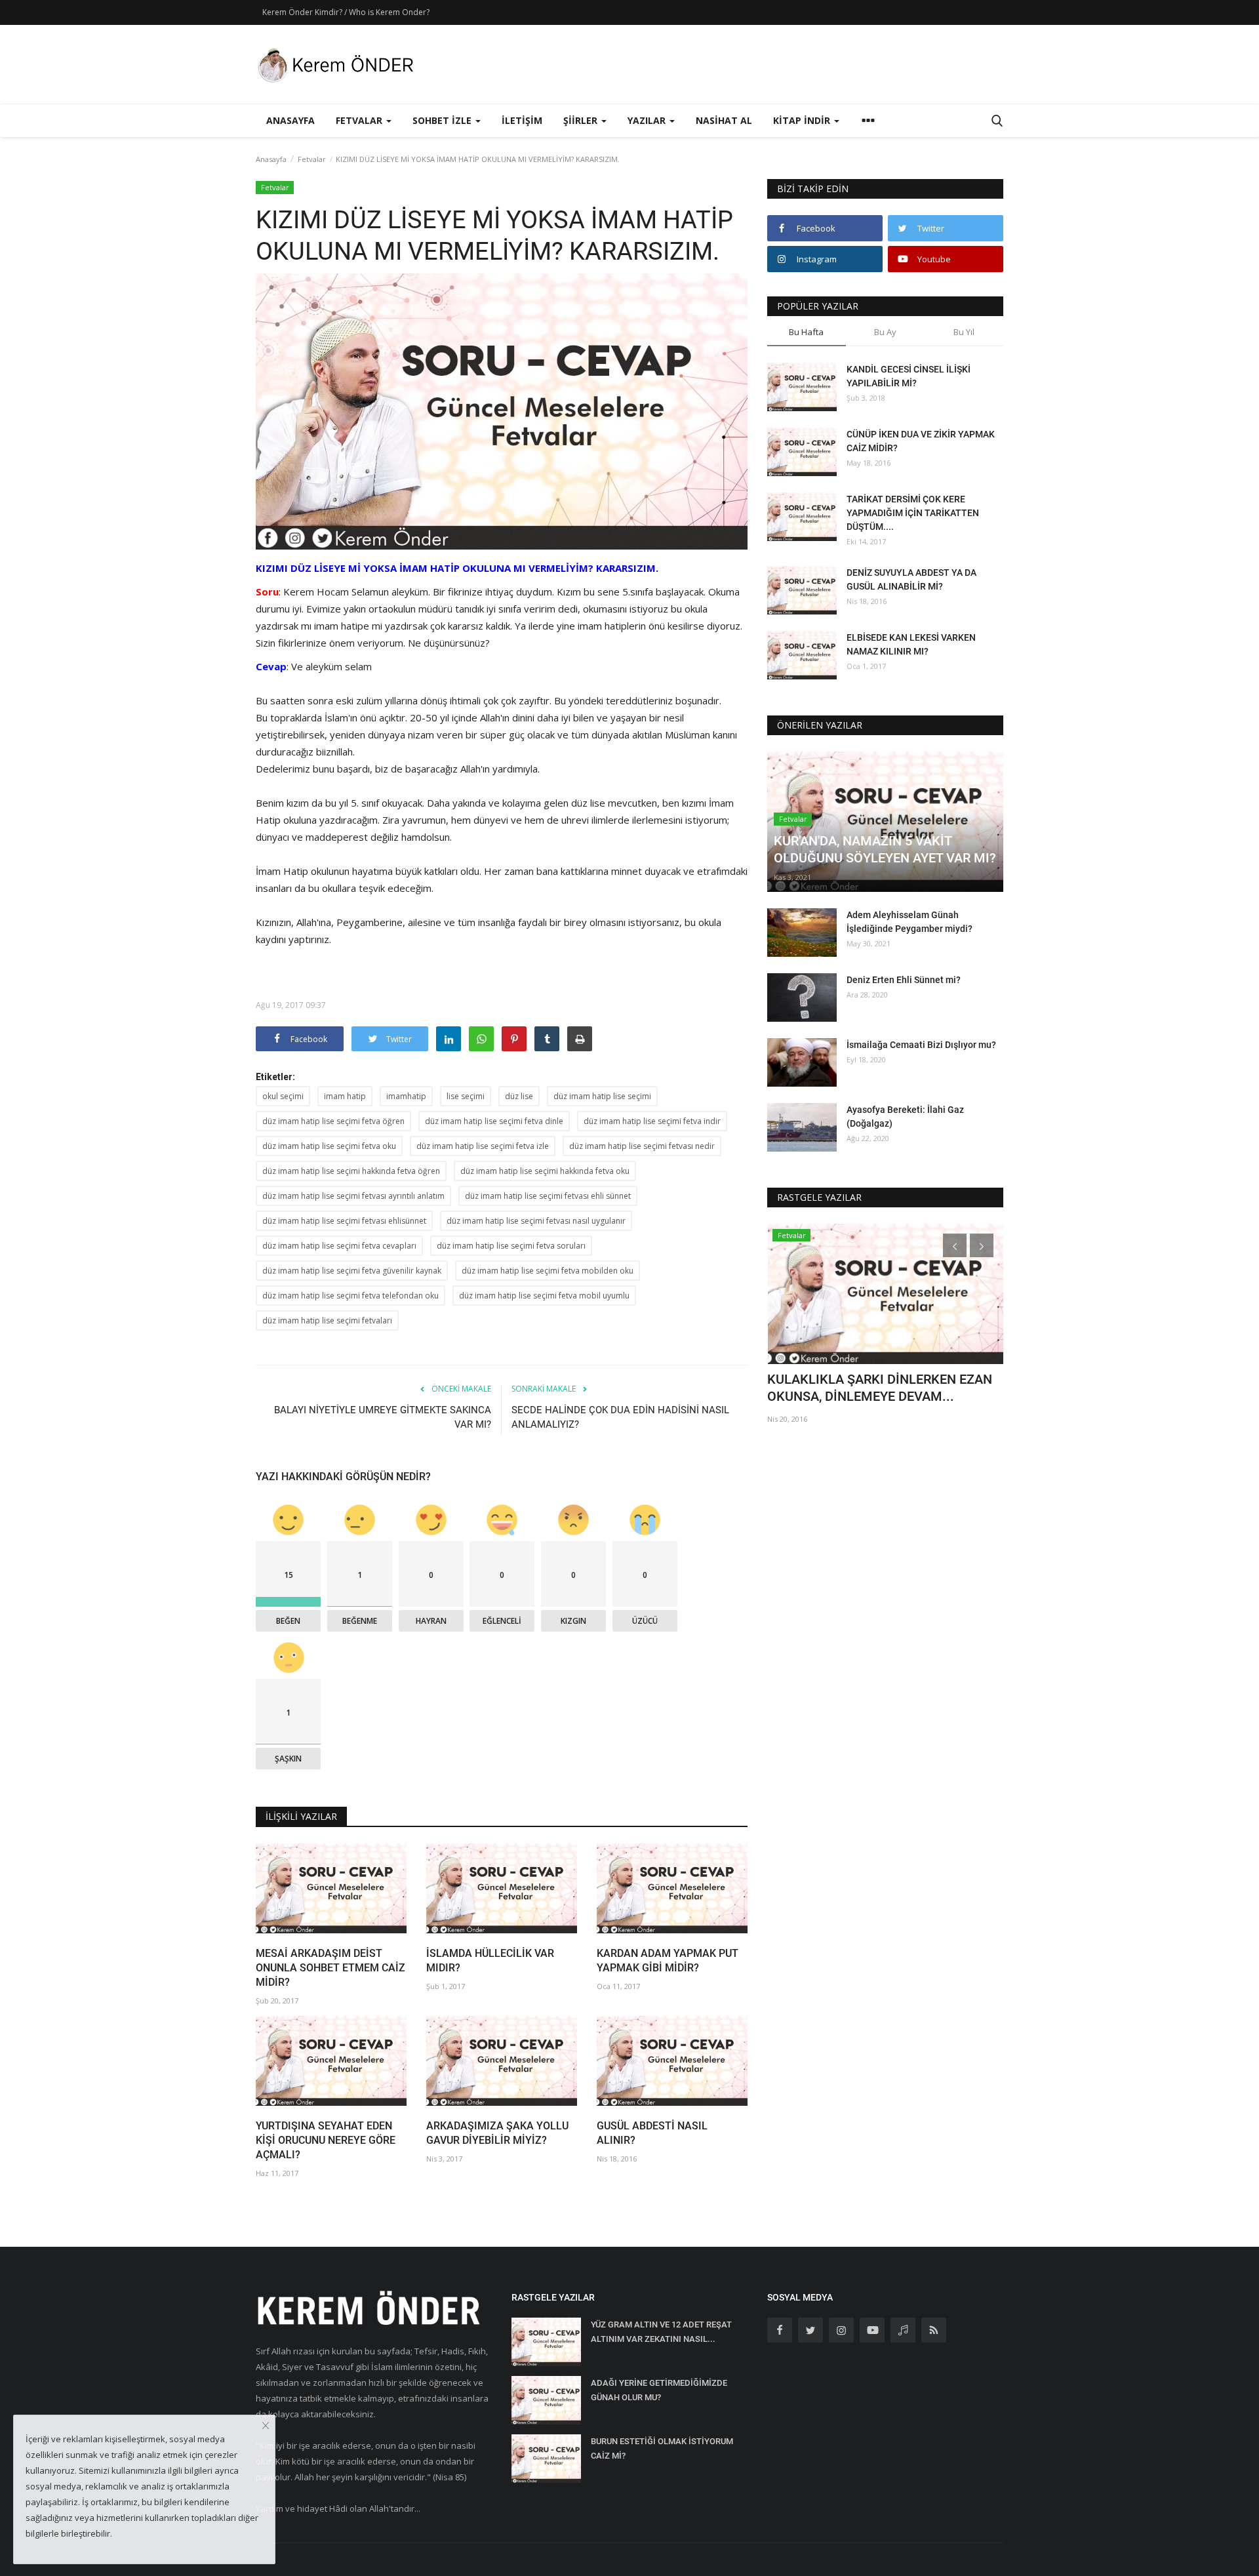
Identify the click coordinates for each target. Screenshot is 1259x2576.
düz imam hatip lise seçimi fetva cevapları (339, 1246)
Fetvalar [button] (360, 120)
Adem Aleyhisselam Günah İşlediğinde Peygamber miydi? (909, 922)
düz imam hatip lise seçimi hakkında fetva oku (545, 1171)
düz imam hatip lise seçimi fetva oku (329, 1146)
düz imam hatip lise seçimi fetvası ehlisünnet (344, 1221)
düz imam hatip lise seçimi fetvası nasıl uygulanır (536, 1221)
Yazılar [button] (648, 120)
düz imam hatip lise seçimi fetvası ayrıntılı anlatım (353, 1196)
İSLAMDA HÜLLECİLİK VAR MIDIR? (490, 1961)
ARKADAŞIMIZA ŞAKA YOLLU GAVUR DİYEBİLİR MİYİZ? (497, 2133)
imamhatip (406, 1096)
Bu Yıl (964, 332)
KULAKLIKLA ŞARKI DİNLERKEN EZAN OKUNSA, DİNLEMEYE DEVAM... (880, 1388)
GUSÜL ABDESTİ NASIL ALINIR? (652, 2133)
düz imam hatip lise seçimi (602, 1096)
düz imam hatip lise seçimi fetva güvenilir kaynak (352, 1271)
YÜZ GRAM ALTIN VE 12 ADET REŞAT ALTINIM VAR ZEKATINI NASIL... (661, 2332)
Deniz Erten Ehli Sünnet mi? (904, 980)
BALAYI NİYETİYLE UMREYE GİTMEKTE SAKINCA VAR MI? (383, 1417)
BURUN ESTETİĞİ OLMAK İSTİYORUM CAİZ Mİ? (662, 2448)
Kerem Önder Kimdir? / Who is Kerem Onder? (346, 12)
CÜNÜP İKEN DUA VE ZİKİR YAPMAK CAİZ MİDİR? (921, 441)
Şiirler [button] (582, 120)
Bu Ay (885, 332)
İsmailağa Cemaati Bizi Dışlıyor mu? (921, 1045)
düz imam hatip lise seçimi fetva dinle (494, 1121)
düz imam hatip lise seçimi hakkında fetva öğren (351, 1171)
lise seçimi (466, 1096)
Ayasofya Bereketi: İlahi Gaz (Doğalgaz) (905, 1117)
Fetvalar (312, 159)
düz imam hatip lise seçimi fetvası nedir (642, 1146)
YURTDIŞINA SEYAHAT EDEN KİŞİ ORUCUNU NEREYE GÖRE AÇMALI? (326, 2140)
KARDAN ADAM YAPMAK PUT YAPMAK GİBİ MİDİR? (668, 1961)
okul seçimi (283, 1096)
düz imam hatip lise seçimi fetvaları (327, 1320)
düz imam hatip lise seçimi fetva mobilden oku (548, 1271)
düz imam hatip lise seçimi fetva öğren (333, 1121)
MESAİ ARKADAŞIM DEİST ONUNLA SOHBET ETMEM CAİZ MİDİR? (330, 1968)
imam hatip (345, 1096)
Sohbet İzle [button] (443, 120)
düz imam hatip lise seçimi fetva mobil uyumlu (544, 1296)
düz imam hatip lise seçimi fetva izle (483, 1146)
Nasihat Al (724, 120)
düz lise (519, 1096)
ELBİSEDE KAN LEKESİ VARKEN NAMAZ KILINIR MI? (911, 644)
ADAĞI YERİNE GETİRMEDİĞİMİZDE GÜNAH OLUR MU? (659, 2390)
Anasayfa (290, 120)
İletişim (522, 120)
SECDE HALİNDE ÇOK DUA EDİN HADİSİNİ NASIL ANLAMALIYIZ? (620, 1417)
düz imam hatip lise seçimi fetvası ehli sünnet (548, 1196)
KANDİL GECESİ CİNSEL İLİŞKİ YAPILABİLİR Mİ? (909, 376)
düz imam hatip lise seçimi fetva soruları (511, 1246)
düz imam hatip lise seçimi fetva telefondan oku (350, 1296)
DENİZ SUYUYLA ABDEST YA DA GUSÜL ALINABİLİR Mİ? (911, 579)
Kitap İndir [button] (803, 120)
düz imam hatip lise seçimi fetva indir (652, 1121)
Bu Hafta (806, 332)
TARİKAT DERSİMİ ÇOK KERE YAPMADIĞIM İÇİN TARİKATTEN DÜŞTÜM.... (913, 513)
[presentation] (955, 1245)
